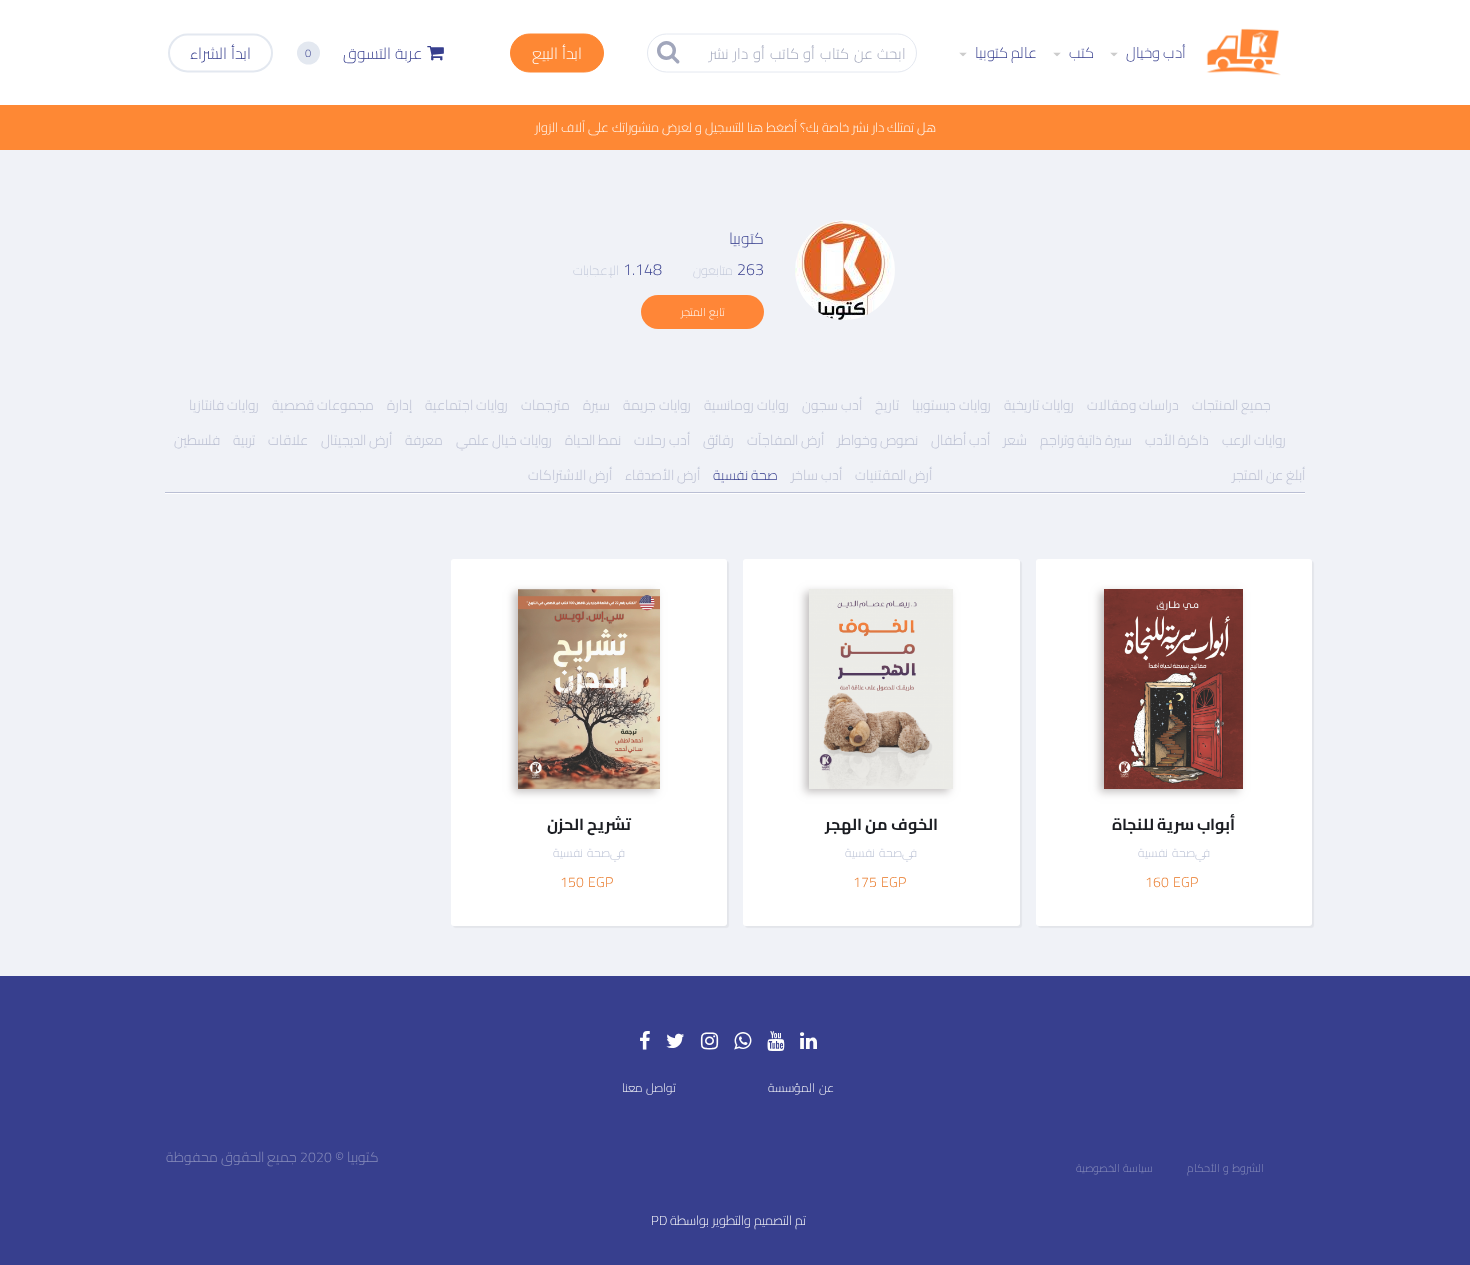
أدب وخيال (1154, 52)
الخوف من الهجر (881, 824)
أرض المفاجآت (785, 440)
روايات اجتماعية (466, 405)
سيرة (596, 405)
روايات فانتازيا (224, 405)
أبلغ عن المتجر (1268, 475)
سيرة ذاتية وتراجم (1086, 440)
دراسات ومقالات (1133, 405)
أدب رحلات (662, 440)
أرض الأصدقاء (662, 475)
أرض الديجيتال (356, 440)
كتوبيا (746, 238)
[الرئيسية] (1243, 52)
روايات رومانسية (746, 405)
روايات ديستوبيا (951, 405)
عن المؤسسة (801, 1087)
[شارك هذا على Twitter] (1284, 666)
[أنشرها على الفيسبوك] (1284, 626)
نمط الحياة (593, 440)
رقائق (718, 440)
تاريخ (887, 405)
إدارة (399, 405)
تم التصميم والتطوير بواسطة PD (728, 1220)
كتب (1080, 52)
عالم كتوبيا (1004, 52)
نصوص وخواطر (877, 440)
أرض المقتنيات (893, 475)
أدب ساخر (816, 475)
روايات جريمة (657, 405)
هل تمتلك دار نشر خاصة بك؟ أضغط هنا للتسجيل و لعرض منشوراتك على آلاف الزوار (735, 127)
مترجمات (545, 405)
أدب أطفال (960, 440)
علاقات (288, 440)
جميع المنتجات (1231, 405)
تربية (244, 440)
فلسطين (197, 440)
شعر (1015, 440)
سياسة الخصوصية (1114, 1168)
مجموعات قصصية (323, 405)
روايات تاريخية (1039, 405)
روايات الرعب (1254, 440)
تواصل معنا (649, 1087)
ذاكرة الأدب (1177, 440)
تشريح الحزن (589, 824)
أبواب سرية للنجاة (1173, 824)
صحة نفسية (745, 475)
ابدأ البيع (557, 52)
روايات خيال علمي (504, 440)
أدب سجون (832, 405)
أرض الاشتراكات (570, 475)
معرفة (424, 440)
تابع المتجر (703, 312)
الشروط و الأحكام (1225, 1168)
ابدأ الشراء (220, 52)
